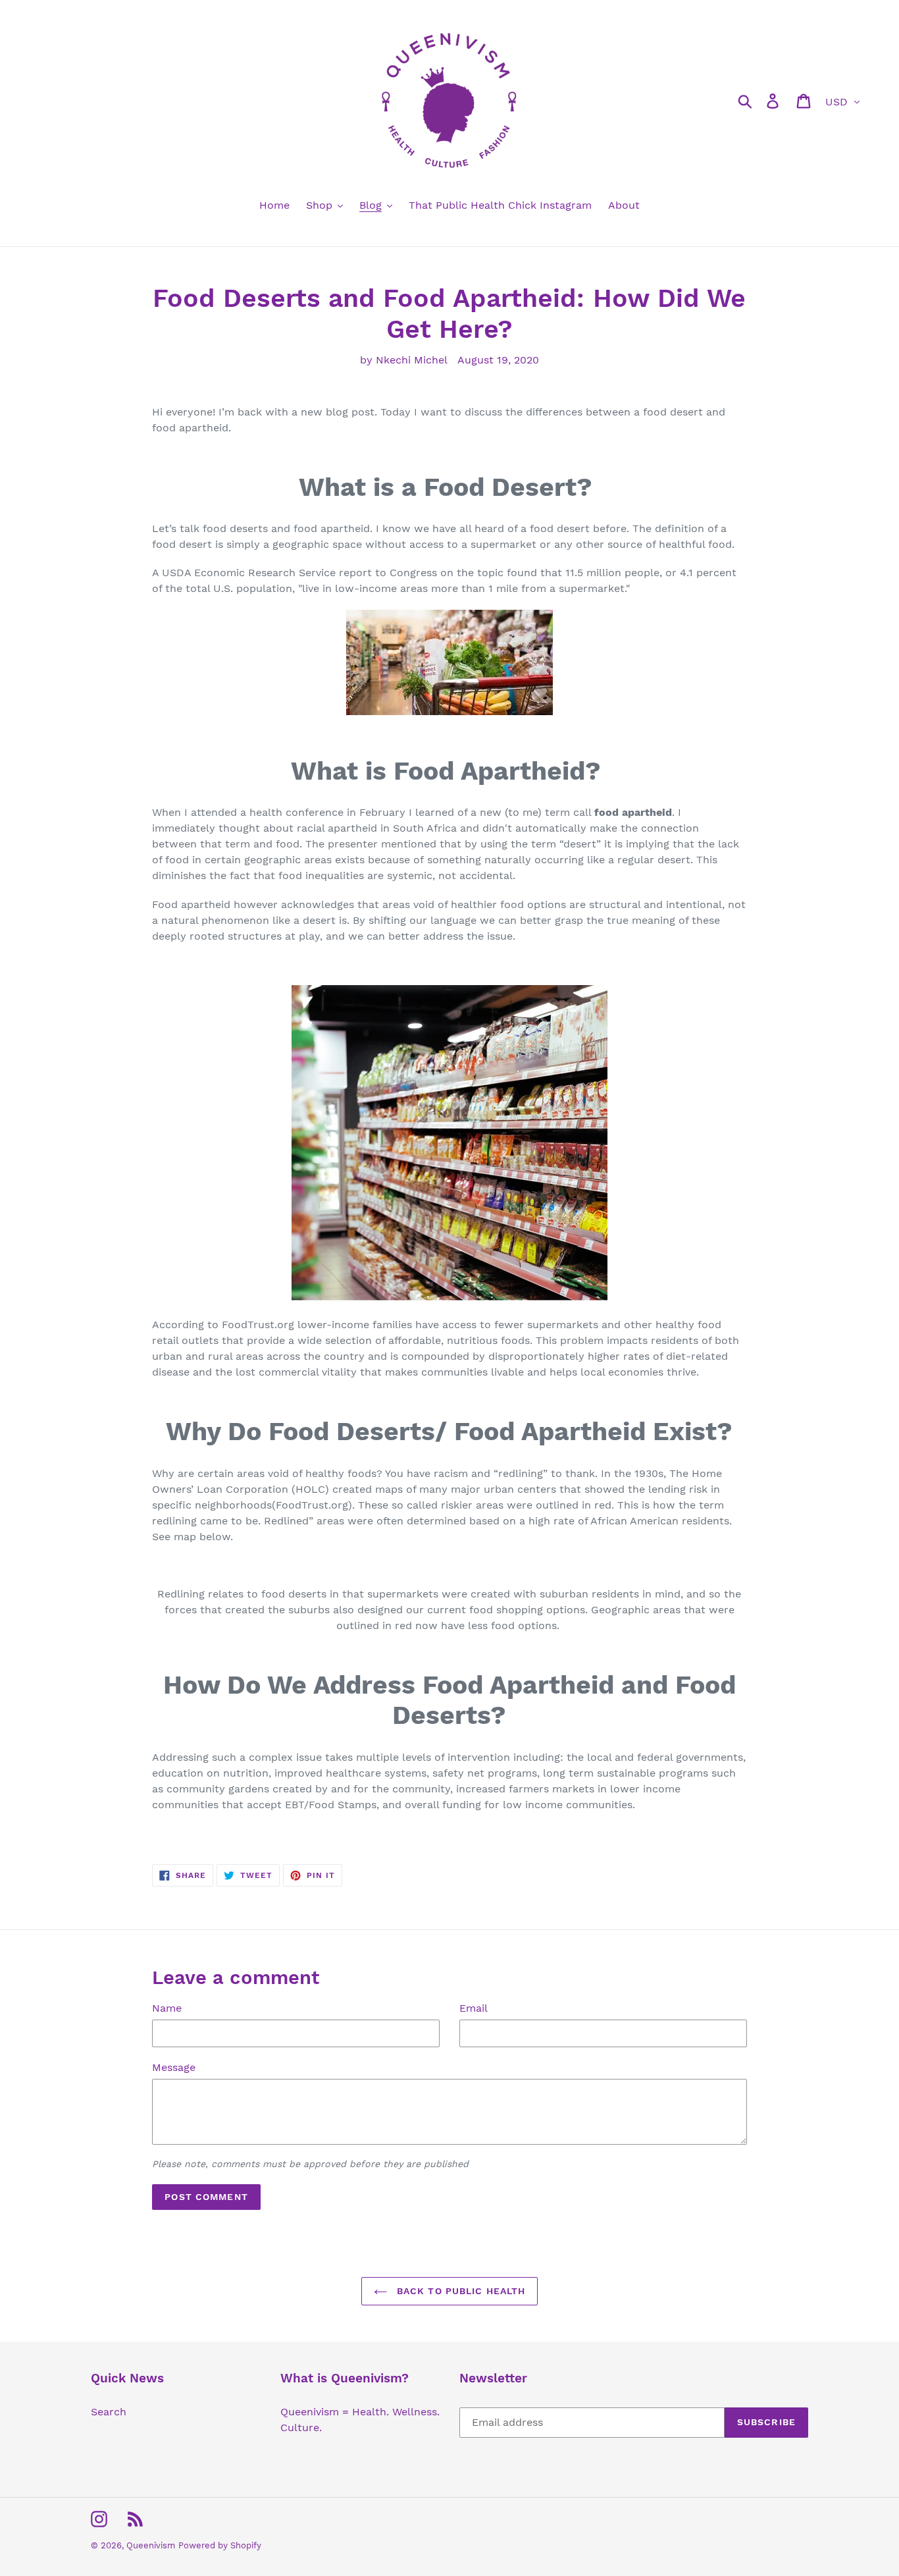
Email (474, 2008)
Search (109, 2412)
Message (174, 2067)
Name (167, 2008)
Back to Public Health (460, 2291)
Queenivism (151, 2545)
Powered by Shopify (220, 2545)
